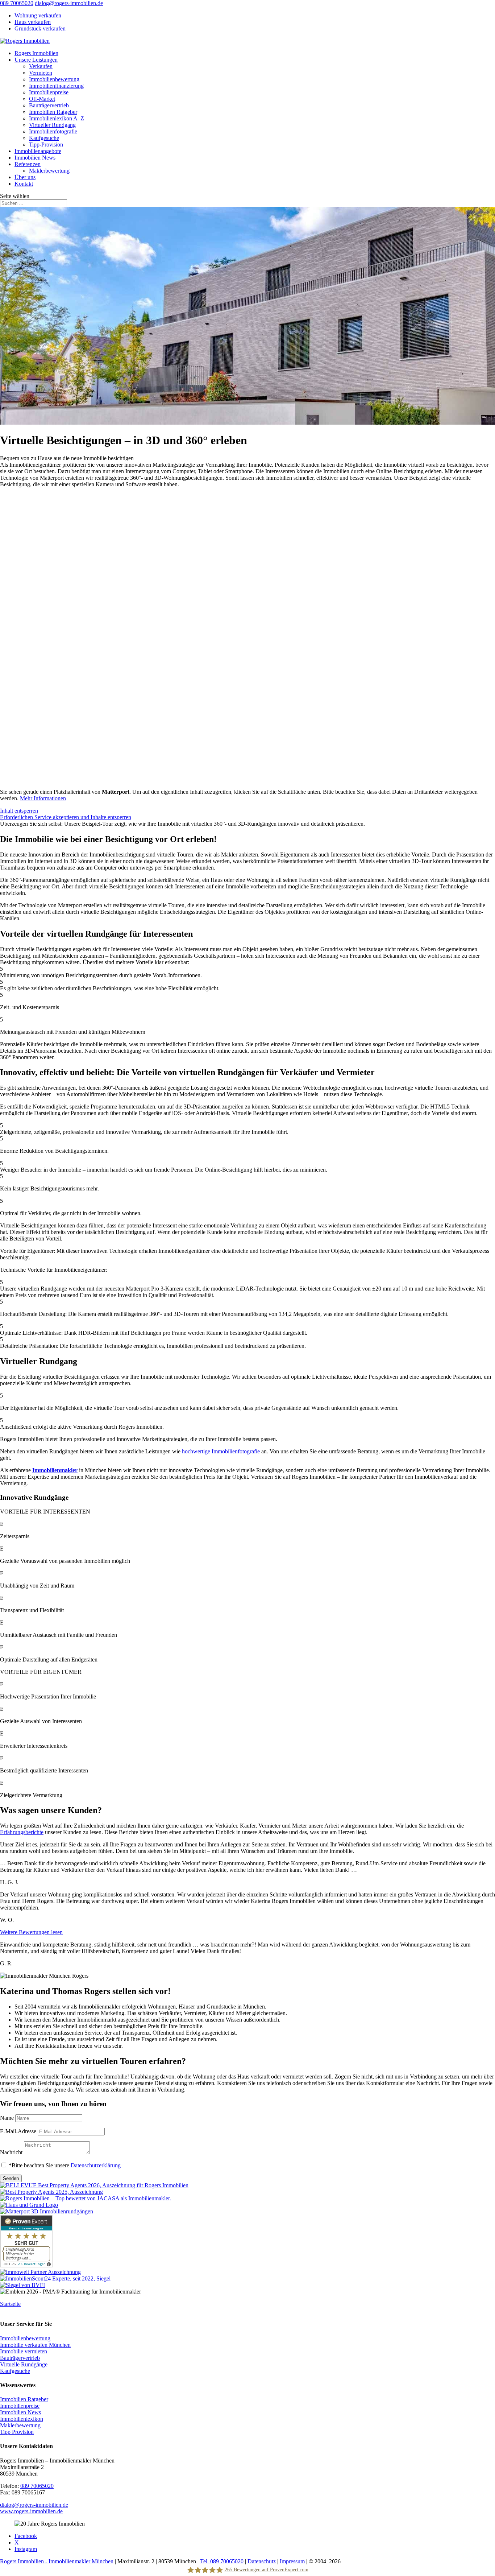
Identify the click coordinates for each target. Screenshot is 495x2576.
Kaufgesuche (44, 138)
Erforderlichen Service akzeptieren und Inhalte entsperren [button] (66, 817)
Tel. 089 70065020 (222, 2561)
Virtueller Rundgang (52, 125)
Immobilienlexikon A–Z (57, 118)
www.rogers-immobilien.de (31, 2511)
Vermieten (41, 73)
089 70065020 (17, 3)
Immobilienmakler (55, 1470)
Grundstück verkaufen (40, 28)
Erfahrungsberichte (22, 1832)
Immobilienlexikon (22, 2419)
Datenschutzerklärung (96, 2165)
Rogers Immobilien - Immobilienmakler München (57, 2561)
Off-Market (42, 99)
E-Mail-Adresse (18, 2131)
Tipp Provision (17, 2432)
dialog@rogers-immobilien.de (34, 2505)
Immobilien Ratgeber (53, 112)
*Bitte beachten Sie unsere (65, 2165)
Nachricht (11, 2152)
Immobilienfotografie (53, 131)
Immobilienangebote (38, 151)
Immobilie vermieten (24, 2351)
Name (7, 2118)
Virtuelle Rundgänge (24, 2364)
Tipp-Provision (46, 145)
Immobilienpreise (49, 92)
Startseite (10, 2304)
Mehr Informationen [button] (43, 798)
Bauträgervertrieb (49, 105)
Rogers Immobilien (36, 53)
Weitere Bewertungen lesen (31, 1932)
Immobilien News (35, 158)
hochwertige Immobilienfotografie (221, 1451)
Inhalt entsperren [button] (19, 811)
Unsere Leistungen (36, 60)
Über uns (25, 177)
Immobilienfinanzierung (56, 86)
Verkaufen (41, 66)
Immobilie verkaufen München (35, 2345)
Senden (11, 2178)
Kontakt (24, 184)
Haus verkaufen (33, 22)
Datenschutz (262, 2561)
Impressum (292, 2561)
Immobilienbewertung (54, 79)
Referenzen (28, 164)
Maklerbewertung (49, 171)
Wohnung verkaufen (38, 15)
